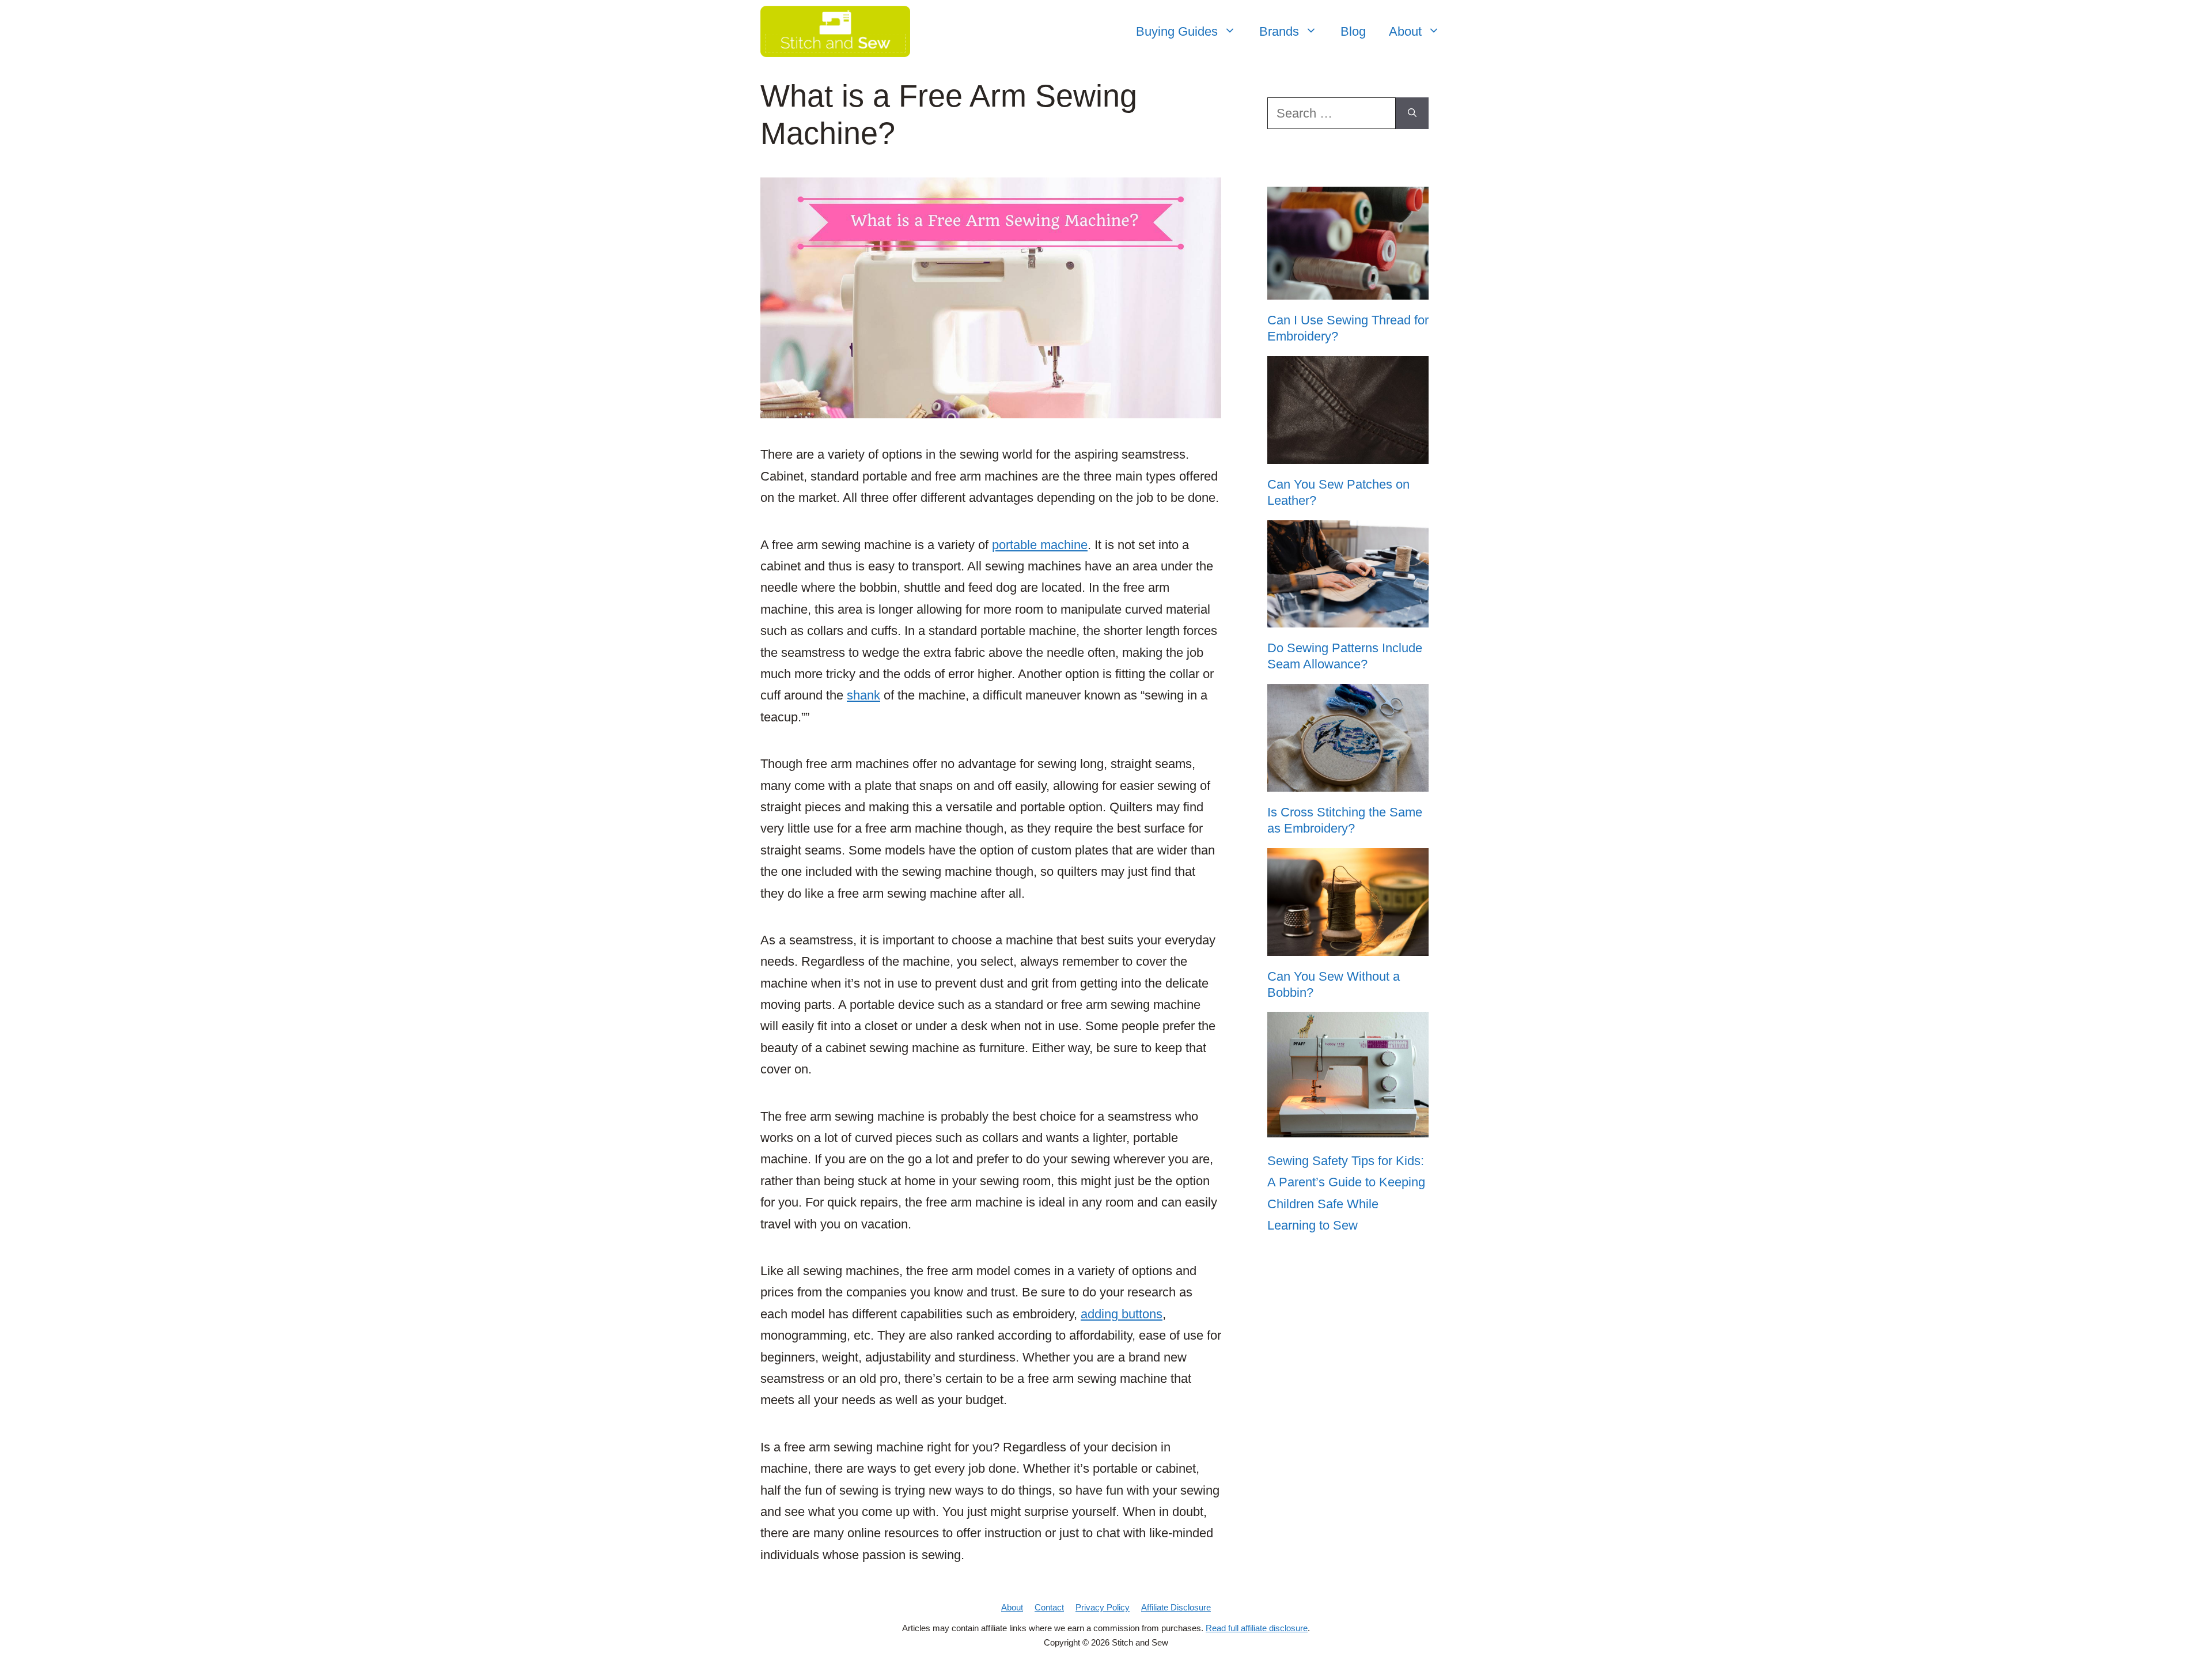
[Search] (1412, 113)
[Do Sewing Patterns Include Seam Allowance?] (1348, 619)
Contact (1049, 1607)
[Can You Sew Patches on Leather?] (1348, 455)
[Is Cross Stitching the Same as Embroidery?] (1348, 783)
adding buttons (1122, 1314)
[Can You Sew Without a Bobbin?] (1348, 948)
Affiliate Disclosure (1176, 1607)
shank (863, 695)
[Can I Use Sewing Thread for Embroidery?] (1348, 291)
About (1405, 31)
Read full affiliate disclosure (1257, 1628)
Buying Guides (1177, 31)
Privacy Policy (1103, 1607)
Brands (1279, 31)
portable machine (1040, 545)
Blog (1353, 31)
